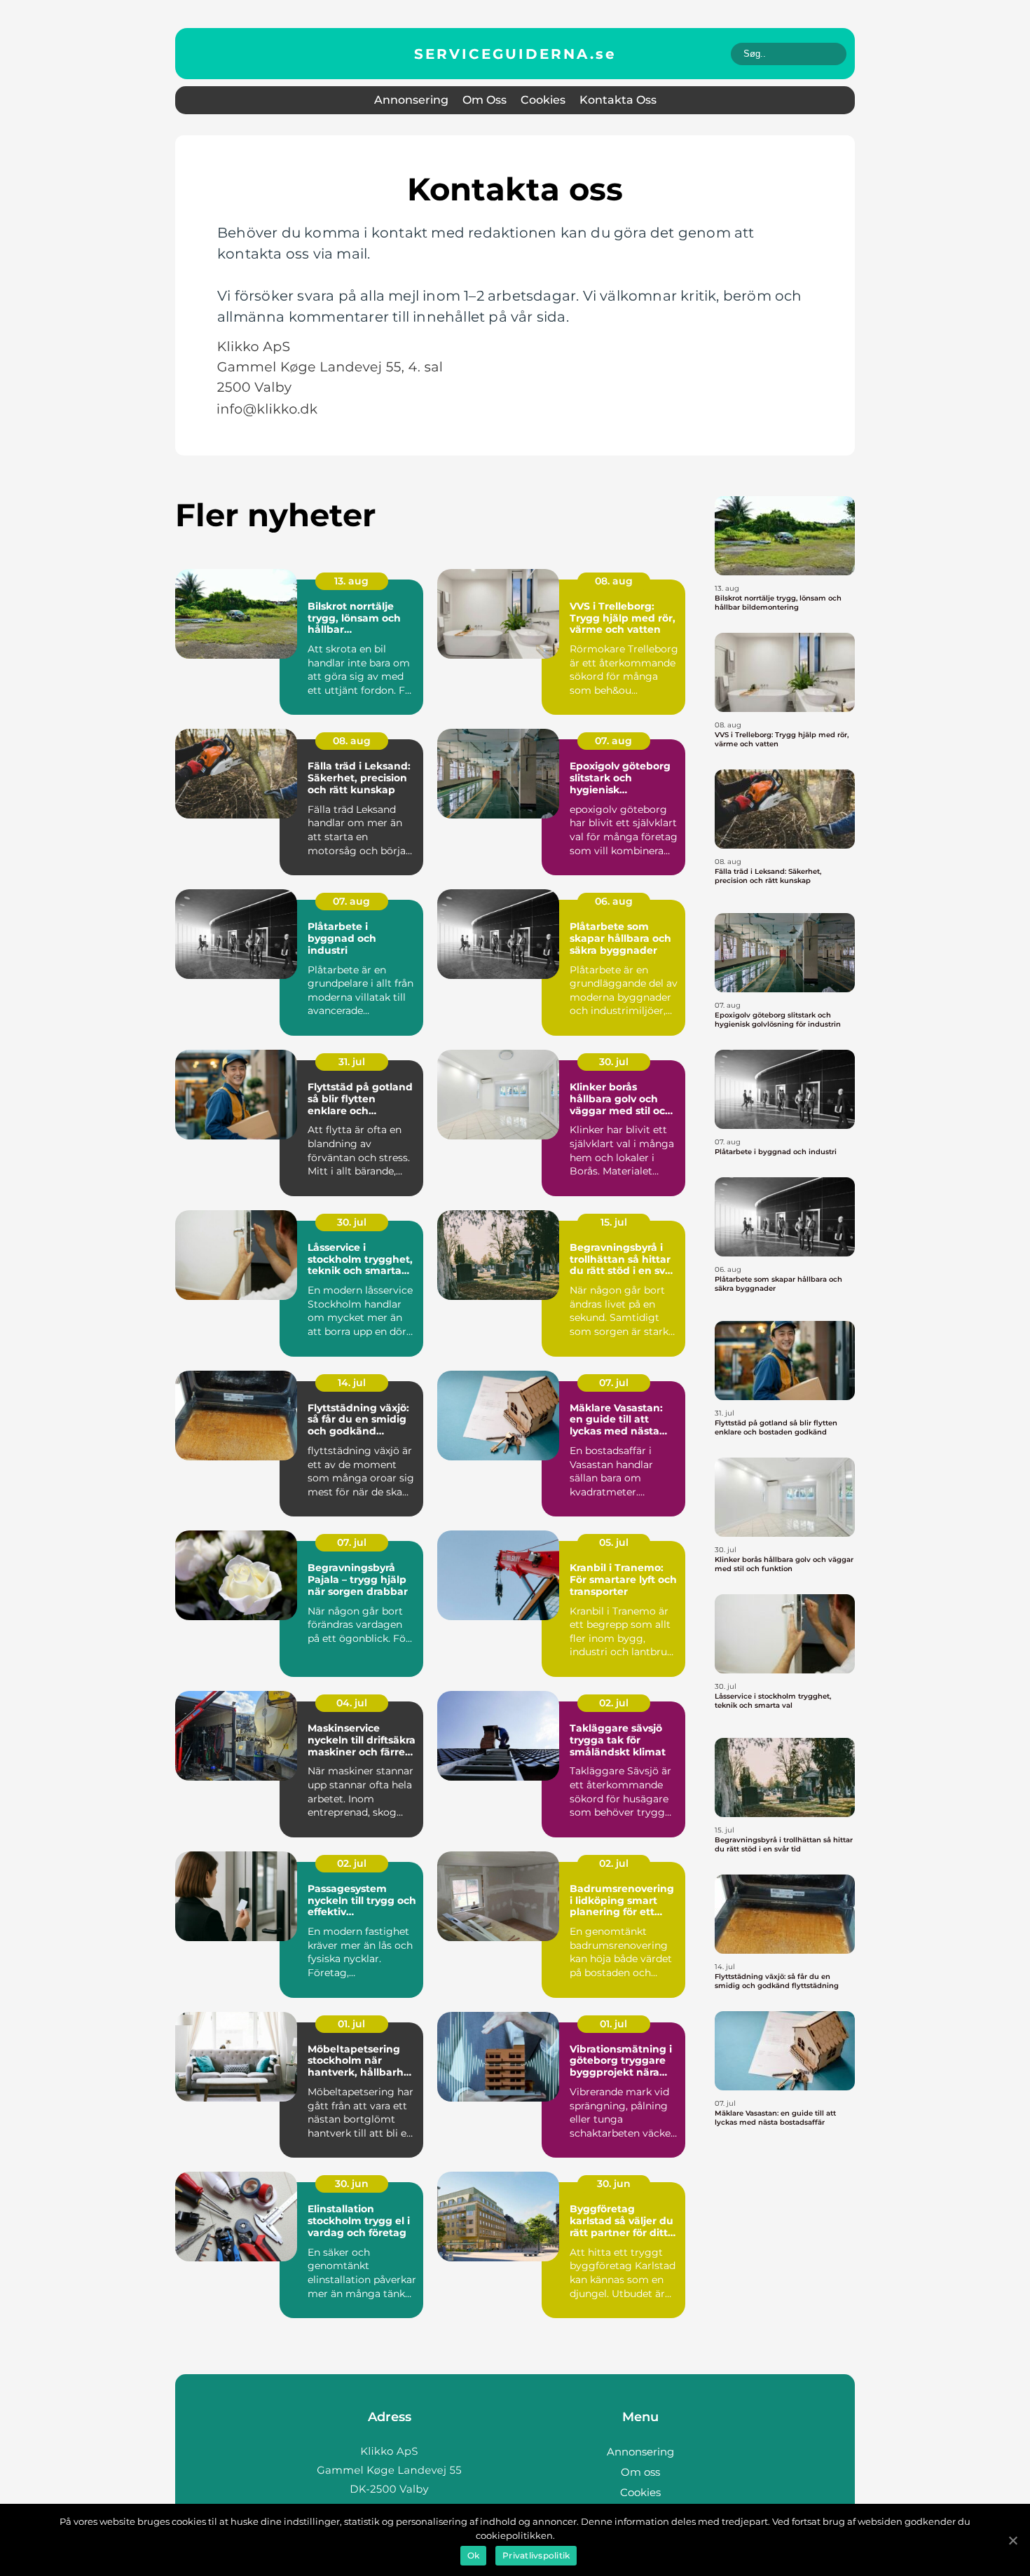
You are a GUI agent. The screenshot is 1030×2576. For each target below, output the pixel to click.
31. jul (352, 1062)
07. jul (614, 1383)
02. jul (614, 1703)
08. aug (614, 581)
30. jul (614, 1062)
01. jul (351, 2024)
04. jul (352, 1703)
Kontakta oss (618, 100)
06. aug (614, 901)
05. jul (614, 1542)
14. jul (352, 1383)
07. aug (613, 741)
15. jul (614, 1222)
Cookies (543, 100)
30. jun (352, 2184)
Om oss (485, 100)
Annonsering (411, 100)
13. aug (351, 581)
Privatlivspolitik (536, 2555)
